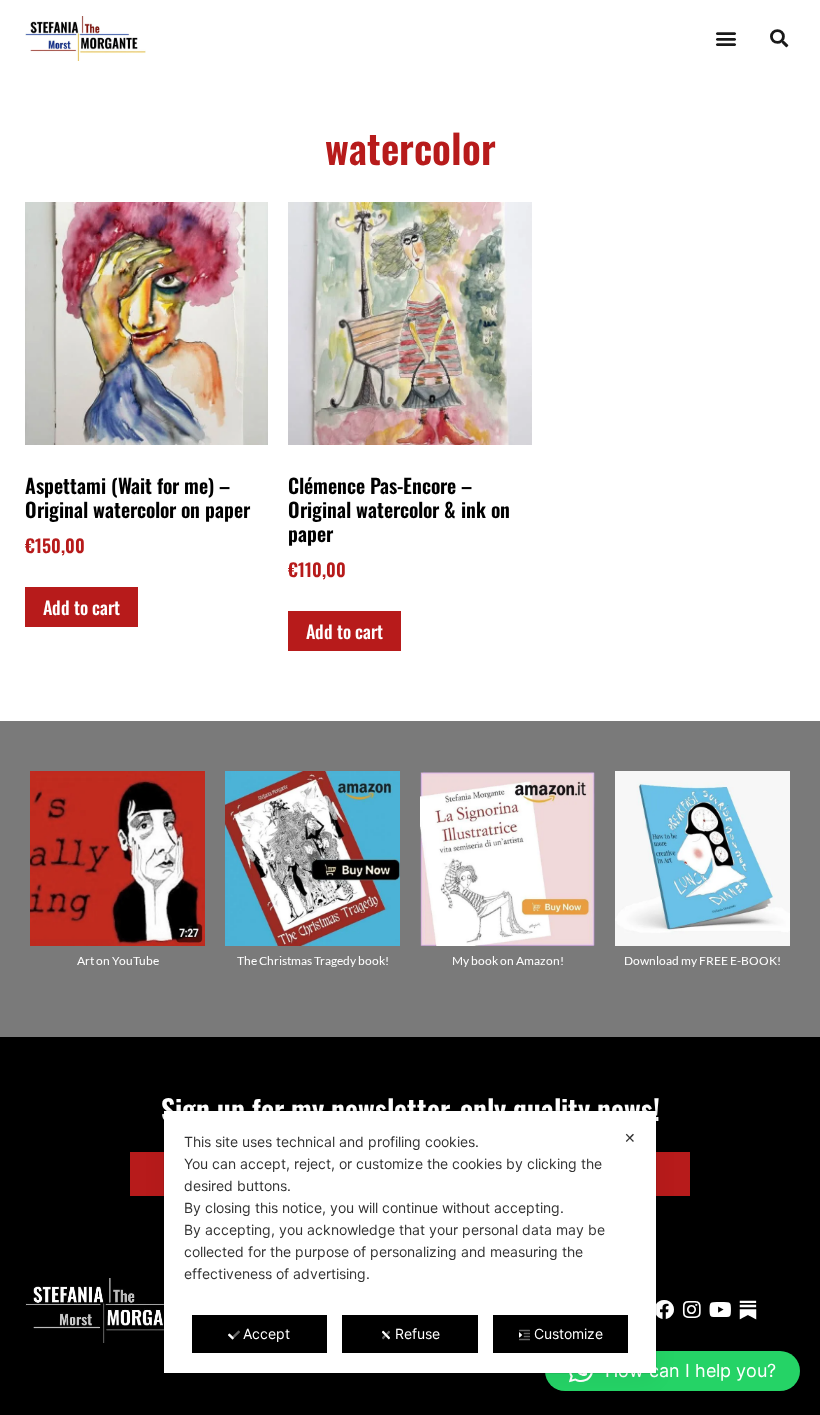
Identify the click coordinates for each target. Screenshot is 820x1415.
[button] (725, 38)
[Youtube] (720, 1310)
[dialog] (410, 1242)
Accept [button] (266, 1333)
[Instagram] (692, 1310)
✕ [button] (630, 1137)
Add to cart (81, 607)
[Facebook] (664, 1310)
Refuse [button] (417, 1333)
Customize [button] (568, 1333)
